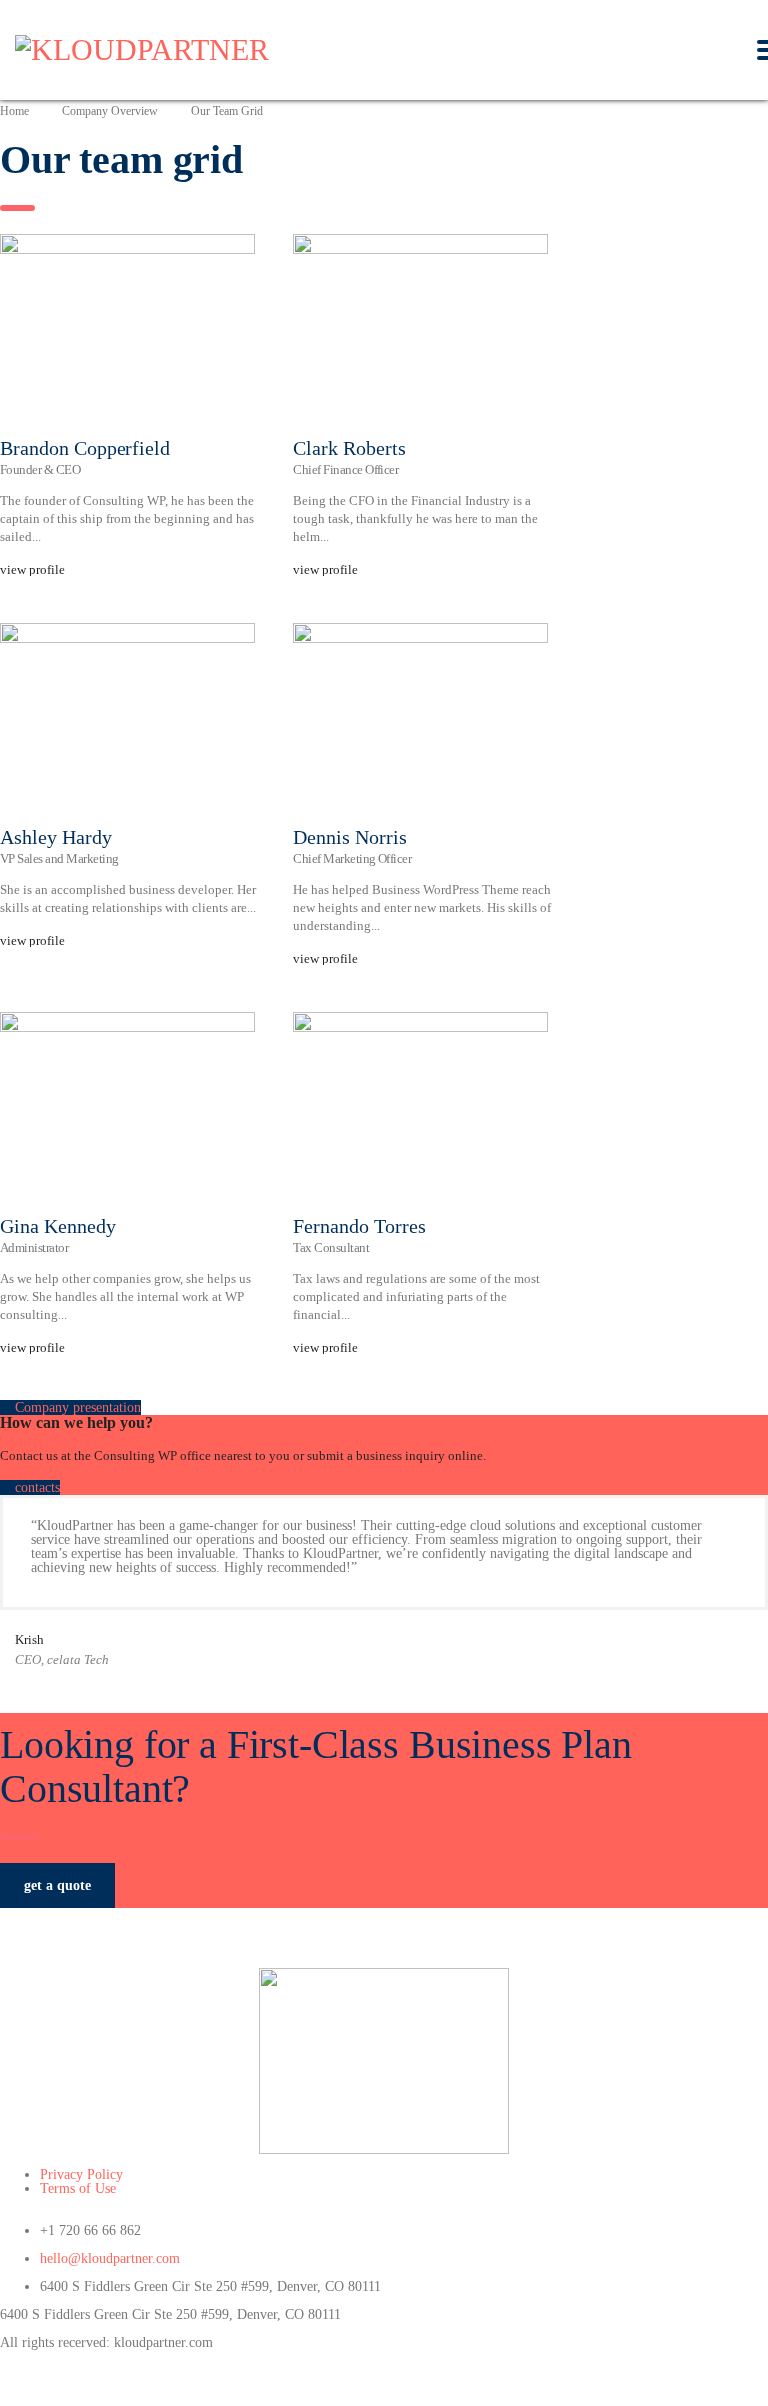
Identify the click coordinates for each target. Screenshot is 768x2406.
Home (14, 111)
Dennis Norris (349, 837)
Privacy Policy (81, 2174)
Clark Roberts (349, 448)
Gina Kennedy (58, 1226)
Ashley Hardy (56, 837)
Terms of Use (78, 2188)
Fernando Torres (359, 1226)
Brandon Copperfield (85, 448)
